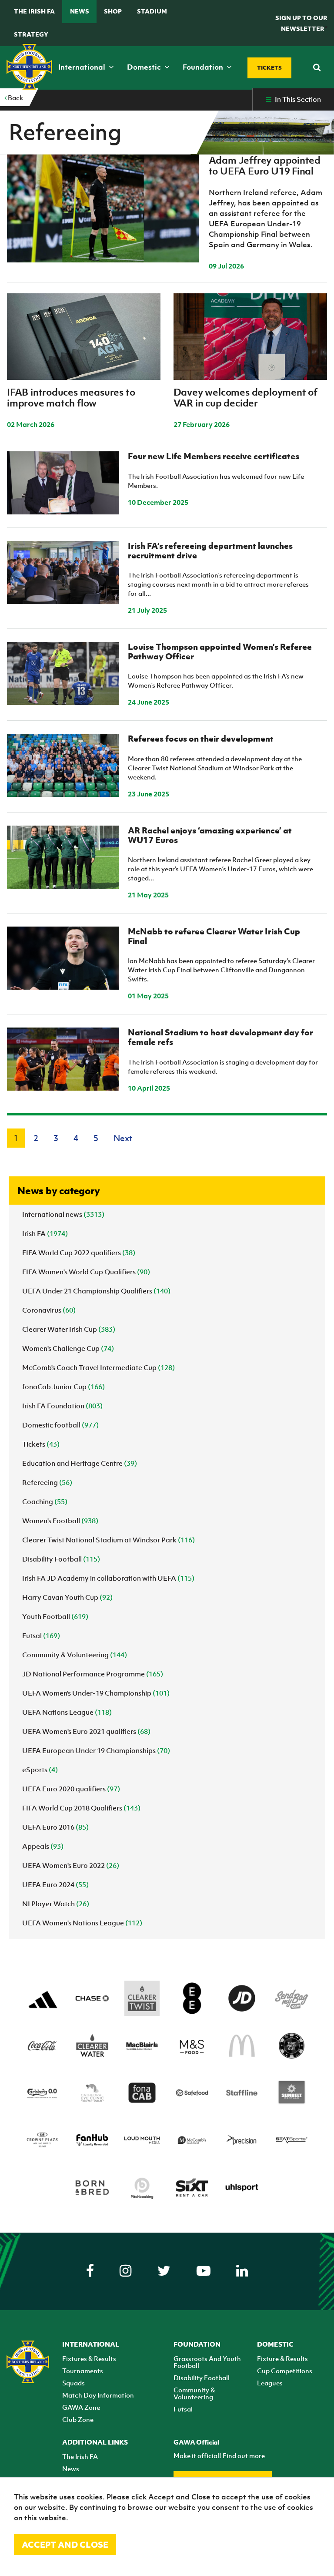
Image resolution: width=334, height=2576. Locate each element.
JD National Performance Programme (93, 1674)
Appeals (43, 1846)
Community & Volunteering (75, 1655)
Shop (113, 11)
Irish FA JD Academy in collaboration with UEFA (108, 1578)
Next (123, 1138)
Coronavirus (49, 1310)
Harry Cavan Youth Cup (67, 1597)
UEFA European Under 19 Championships (96, 1750)
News (80, 11)
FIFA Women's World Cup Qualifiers (86, 1272)
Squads (73, 2383)
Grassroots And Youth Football (207, 2362)
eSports (40, 1770)
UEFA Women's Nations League (82, 1923)
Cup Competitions (285, 2371)
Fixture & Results (282, 2358)
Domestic (145, 67)
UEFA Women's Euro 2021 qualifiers (86, 1731)
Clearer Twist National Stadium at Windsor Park (109, 1540)
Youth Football (55, 1616)
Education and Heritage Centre (80, 1463)
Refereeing (47, 1482)
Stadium (152, 11)
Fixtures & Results (89, 2358)
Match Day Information (98, 2395)
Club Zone (78, 2419)
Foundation (204, 67)
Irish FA (45, 1233)
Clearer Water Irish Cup (69, 1329)
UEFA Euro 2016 (55, 1827)
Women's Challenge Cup (68, 1348)
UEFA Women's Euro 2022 (71, 1865)
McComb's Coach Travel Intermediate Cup (99, 1367)
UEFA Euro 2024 (55, 1884)
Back (15, 97)
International (83, 67)
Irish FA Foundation (62, 1406)
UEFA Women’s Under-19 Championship (96, 1693)
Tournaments (83, 2371)
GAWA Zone (81, 2407)
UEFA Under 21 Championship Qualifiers (96, 1291)
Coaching (45, 1501)
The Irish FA (34, 11)
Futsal (41, 1636)
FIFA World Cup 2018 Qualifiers (81, 1808)
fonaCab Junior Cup (63, 1387)
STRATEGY (31, 34)
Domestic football (60, 1425)
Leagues (270, 2383)
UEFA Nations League (67, 1712)
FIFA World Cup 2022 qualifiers (79, 1253)
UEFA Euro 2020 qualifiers (71, 1789)
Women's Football (60, 1521)
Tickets (41, 1444)
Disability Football (61, 1559)
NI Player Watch (56, 1904)
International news (63, 1214)
